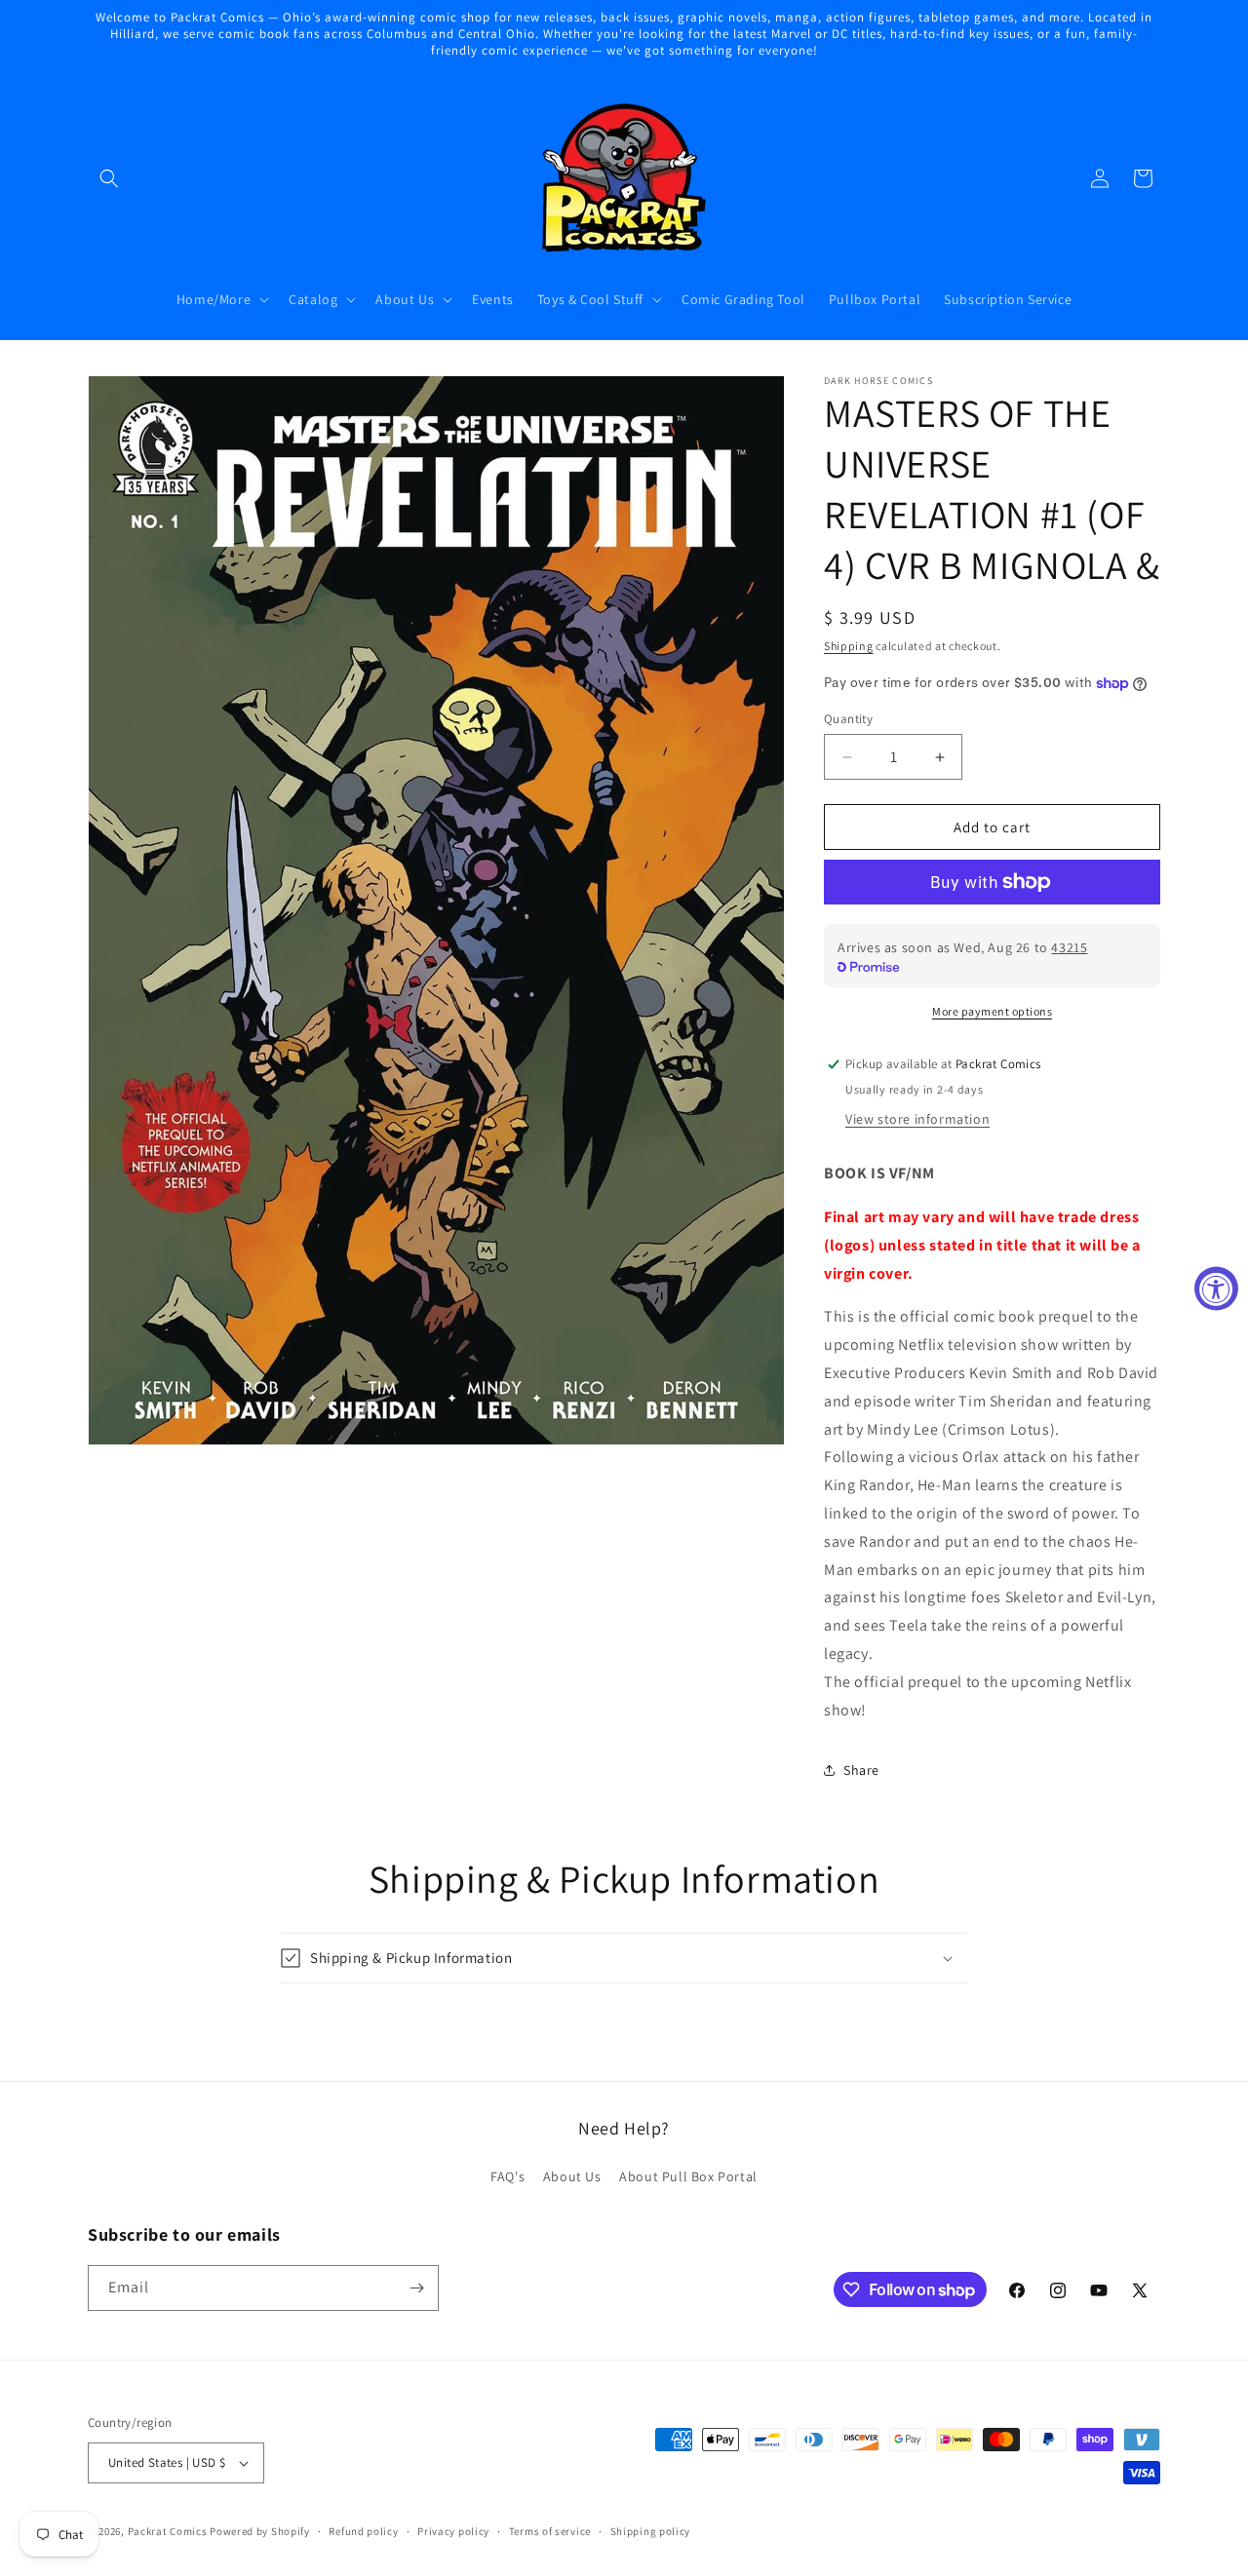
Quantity (848, 719)
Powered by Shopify (260, 2531)
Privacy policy (453, 2531)
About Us (572, 2176)
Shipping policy (651, 2531)
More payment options (992, 1011)
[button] (109, 178)
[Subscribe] (416, 2288)
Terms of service (550, 2531)
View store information (917, 1119)
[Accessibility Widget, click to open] (1216, 1288)
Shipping (849, 646)
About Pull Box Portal (688, 2176)
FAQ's (507, 2176)
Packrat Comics (168, 2531)
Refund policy (363, 2531)
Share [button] (861, 1770)
